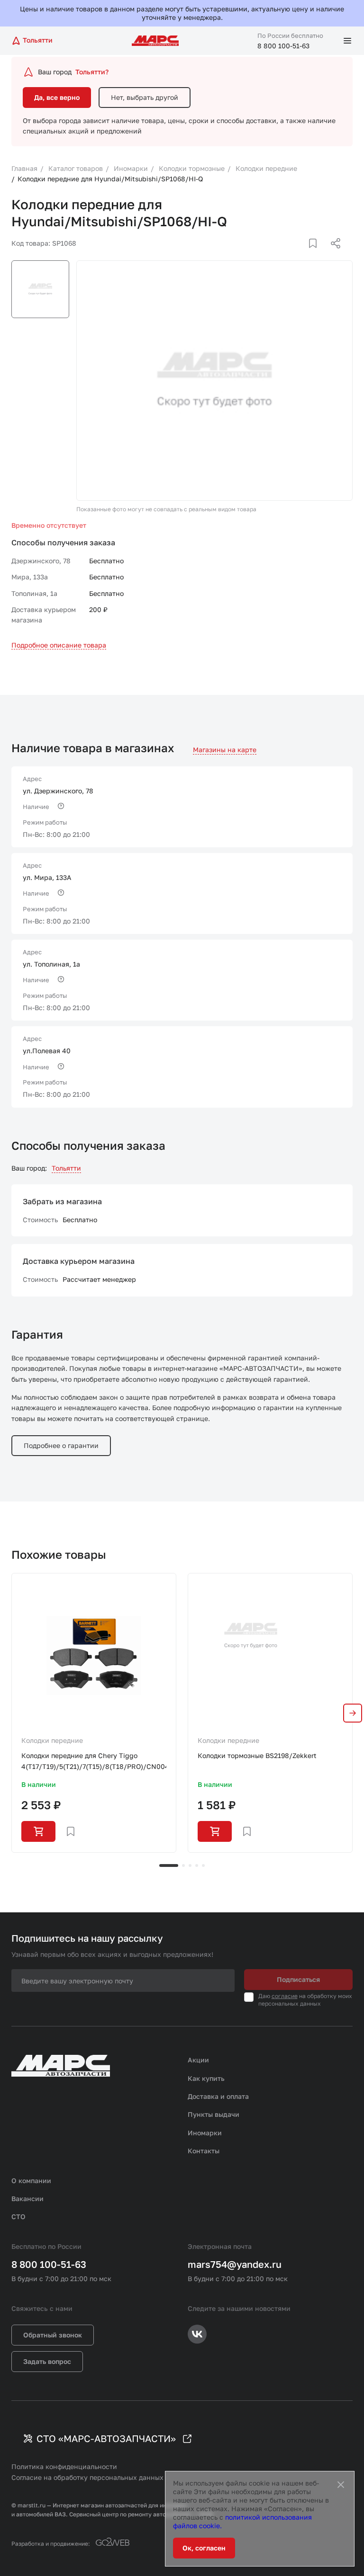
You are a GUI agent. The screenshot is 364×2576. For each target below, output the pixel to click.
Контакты (204, 2151)
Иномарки (205, 2133)
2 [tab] (183, 1865)
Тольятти (66, 1168)
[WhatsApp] (332, 255)
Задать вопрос (47, 2361)
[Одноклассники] (317, 255)
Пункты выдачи (214, 2114)
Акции (198, 2060)
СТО (18, 2216)
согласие (285, 1996)
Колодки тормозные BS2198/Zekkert (257, 1755)
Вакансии (27, 2198)
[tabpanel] (94, 1713)
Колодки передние (52, 1740)
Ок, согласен (204, 2548)
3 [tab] (190, 1865)
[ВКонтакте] (302, 255)
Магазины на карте (225, 750)
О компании (31, 2181)
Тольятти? (92, 72)
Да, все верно (57, 97)
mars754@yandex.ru (235, 2264)
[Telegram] (287, 255)
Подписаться (298, 1979)
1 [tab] (169, 1865)
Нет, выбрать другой (145, 97)
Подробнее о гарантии (61, 1445)
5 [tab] (203, 1865)
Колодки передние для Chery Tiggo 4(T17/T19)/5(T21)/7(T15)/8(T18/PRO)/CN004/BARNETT (94, 1761)
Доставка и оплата (218, 2096)
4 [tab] (197, 1865)
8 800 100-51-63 (283, 46)
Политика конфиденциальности (64, 2466)
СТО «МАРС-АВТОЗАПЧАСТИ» (106, 2438)
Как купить (206, 2078)
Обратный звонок (53, 2335)
